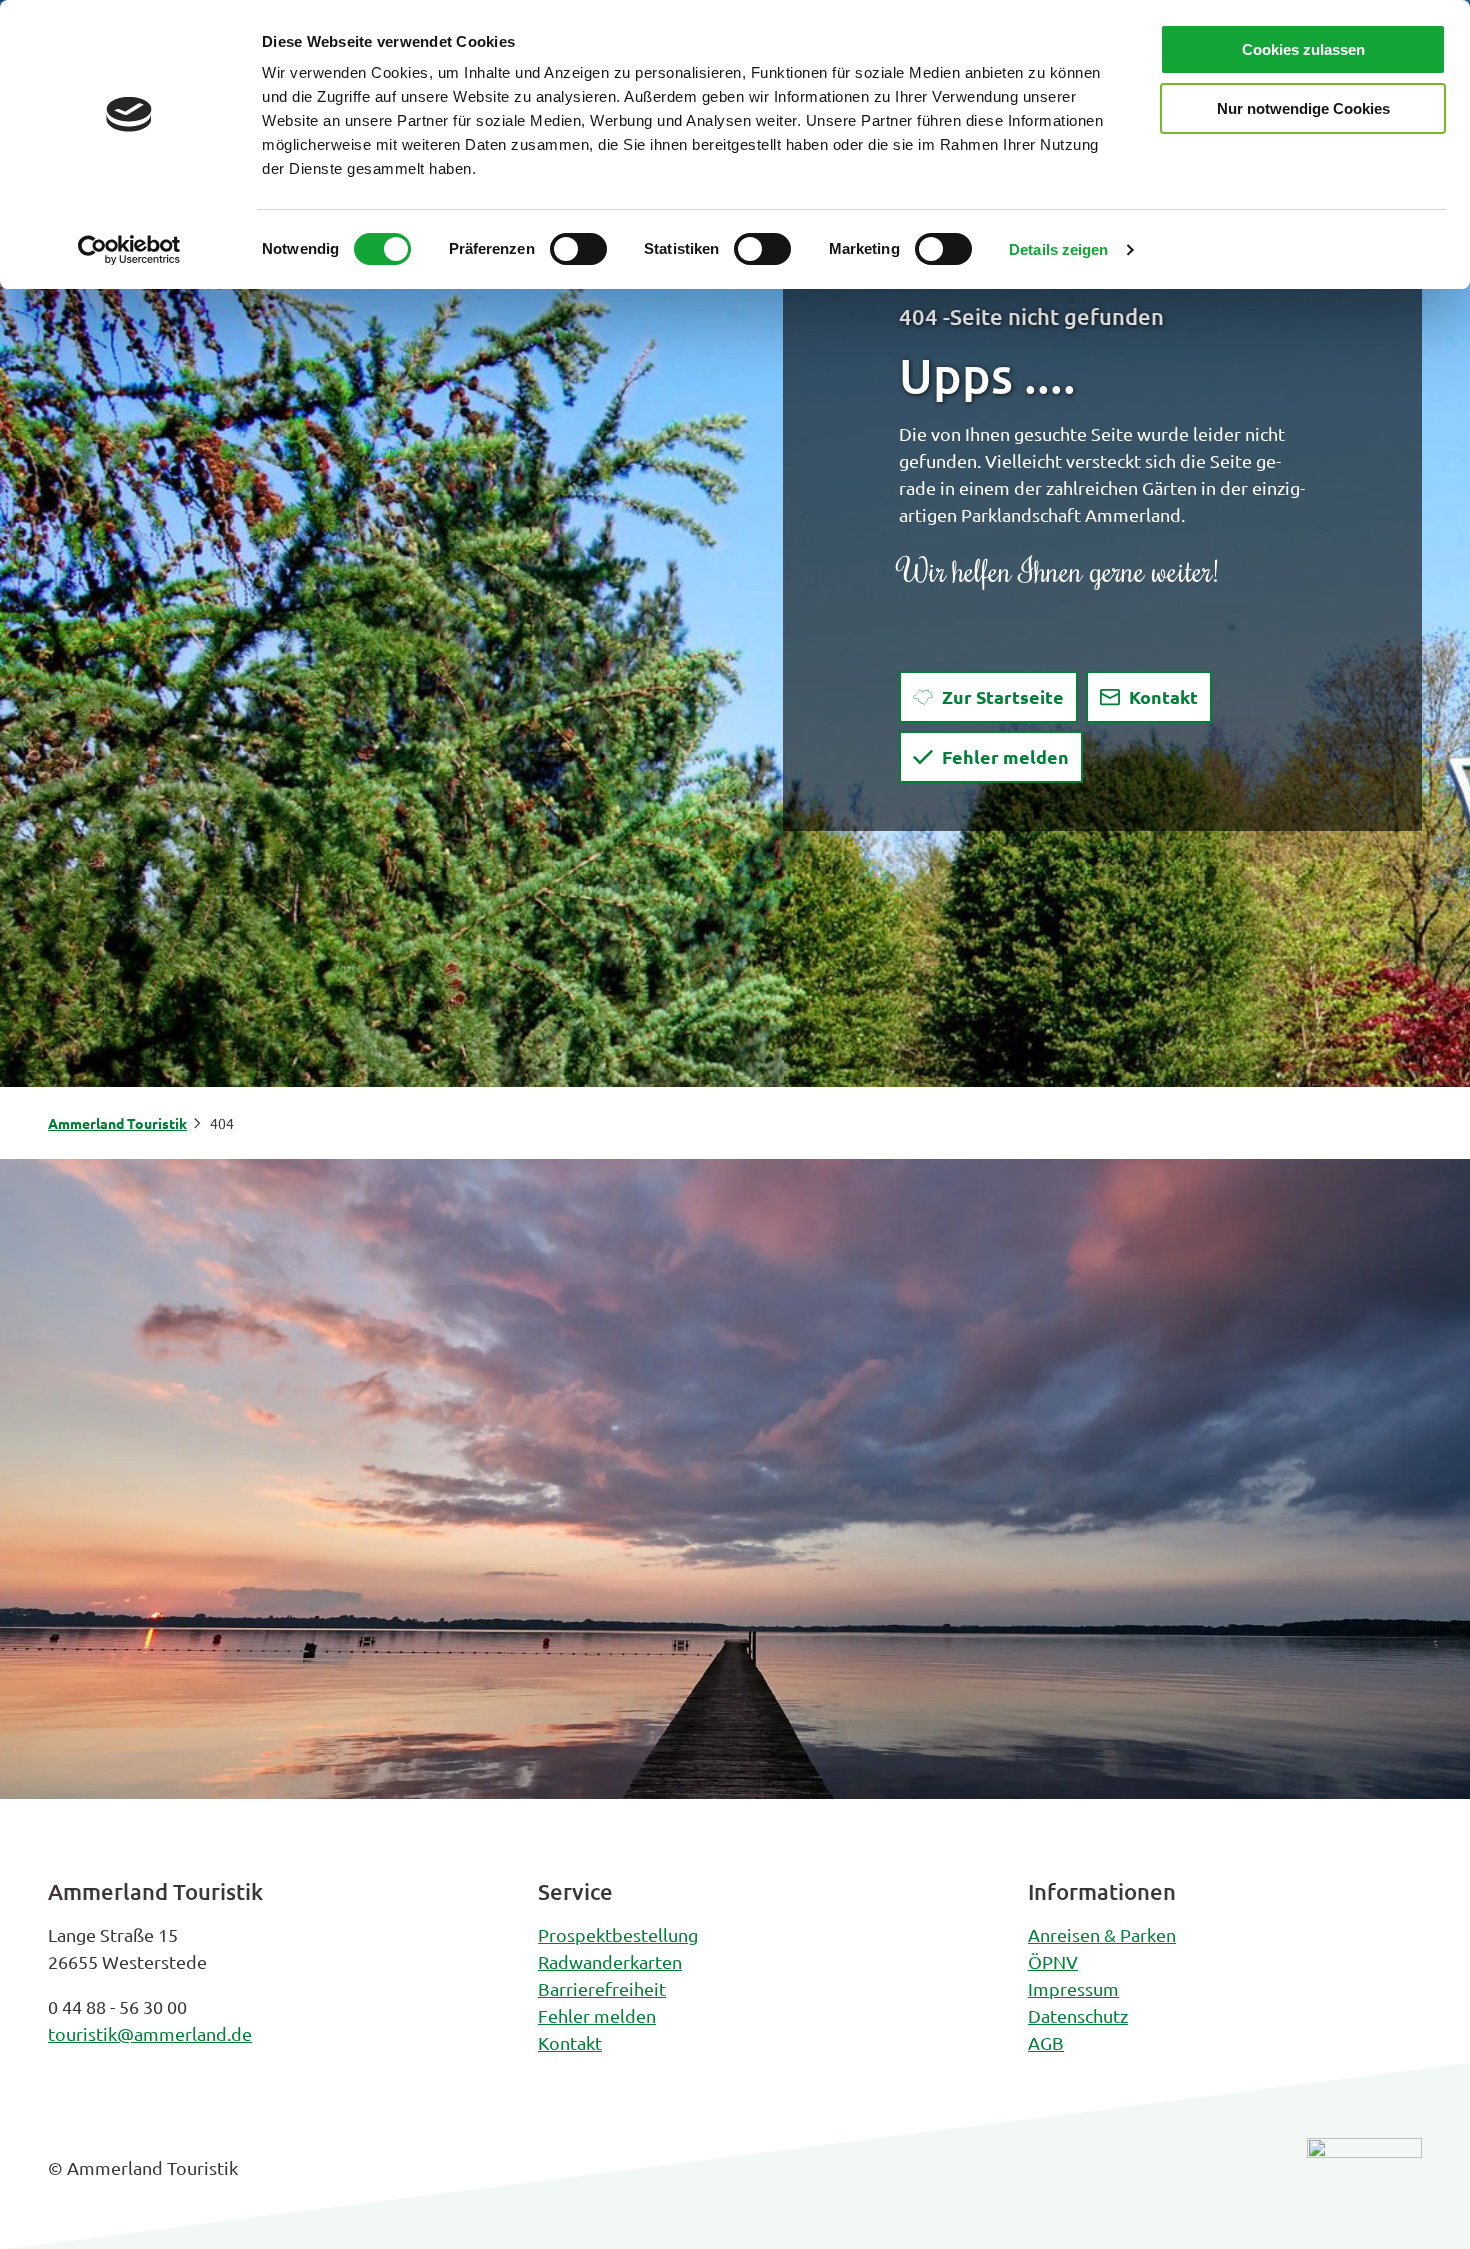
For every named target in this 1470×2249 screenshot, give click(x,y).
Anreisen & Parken (1102, 1934)
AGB (1046, 2042)
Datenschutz (1078, 2015)
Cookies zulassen (1303, 49)
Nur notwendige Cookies (1303, 108)
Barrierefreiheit (602, 1988)
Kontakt (570, 2042)
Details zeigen (1058, 249)
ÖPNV (1053, 1961)
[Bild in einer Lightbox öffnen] (1364, 2183)
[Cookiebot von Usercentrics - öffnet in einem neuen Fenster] (129, 250)
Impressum (1073, 1988)
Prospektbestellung (618, 1934)
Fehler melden (597, 2015)
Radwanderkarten (610, 1961)
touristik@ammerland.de (150, 2033)
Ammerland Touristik (117, 1123)
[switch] (578, 249)
